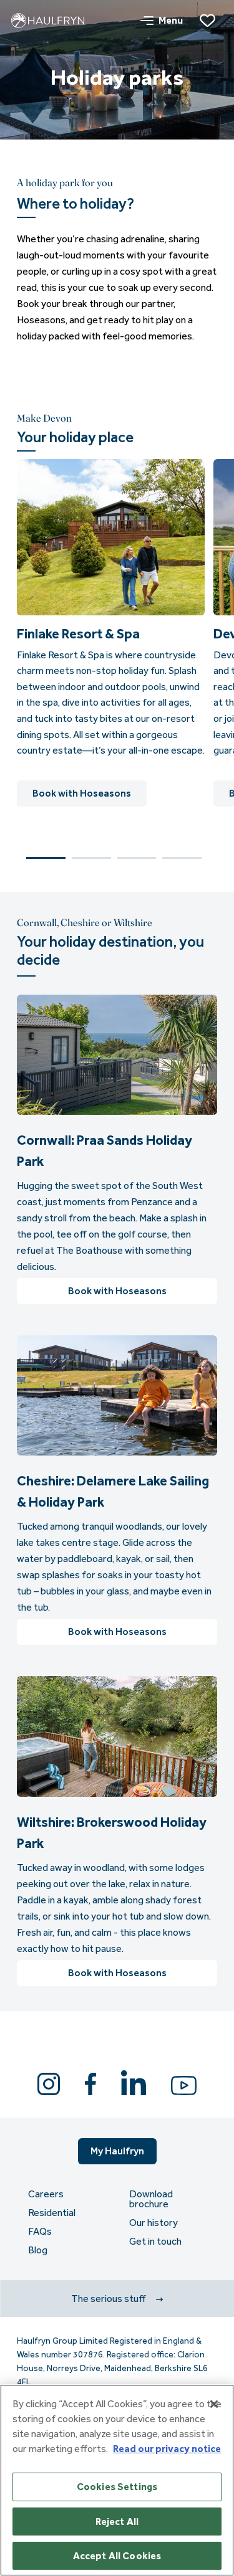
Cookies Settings (117, 2487)
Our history (154, 2223)
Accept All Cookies (117, 2556)
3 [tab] (137, 858)
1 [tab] (46, 858)
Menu (171, 20)
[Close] (214, 2404)
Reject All (117, 2522)
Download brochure (151, 2199)
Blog (38, 2250)
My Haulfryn (117, 2151)
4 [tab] (182, 858)
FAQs (40, 2232)
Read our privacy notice (167, 2449)
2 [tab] (91, 858)
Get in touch (155, 2242)
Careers (46, 2194)
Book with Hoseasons (82, 793)
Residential (52, 2213)
